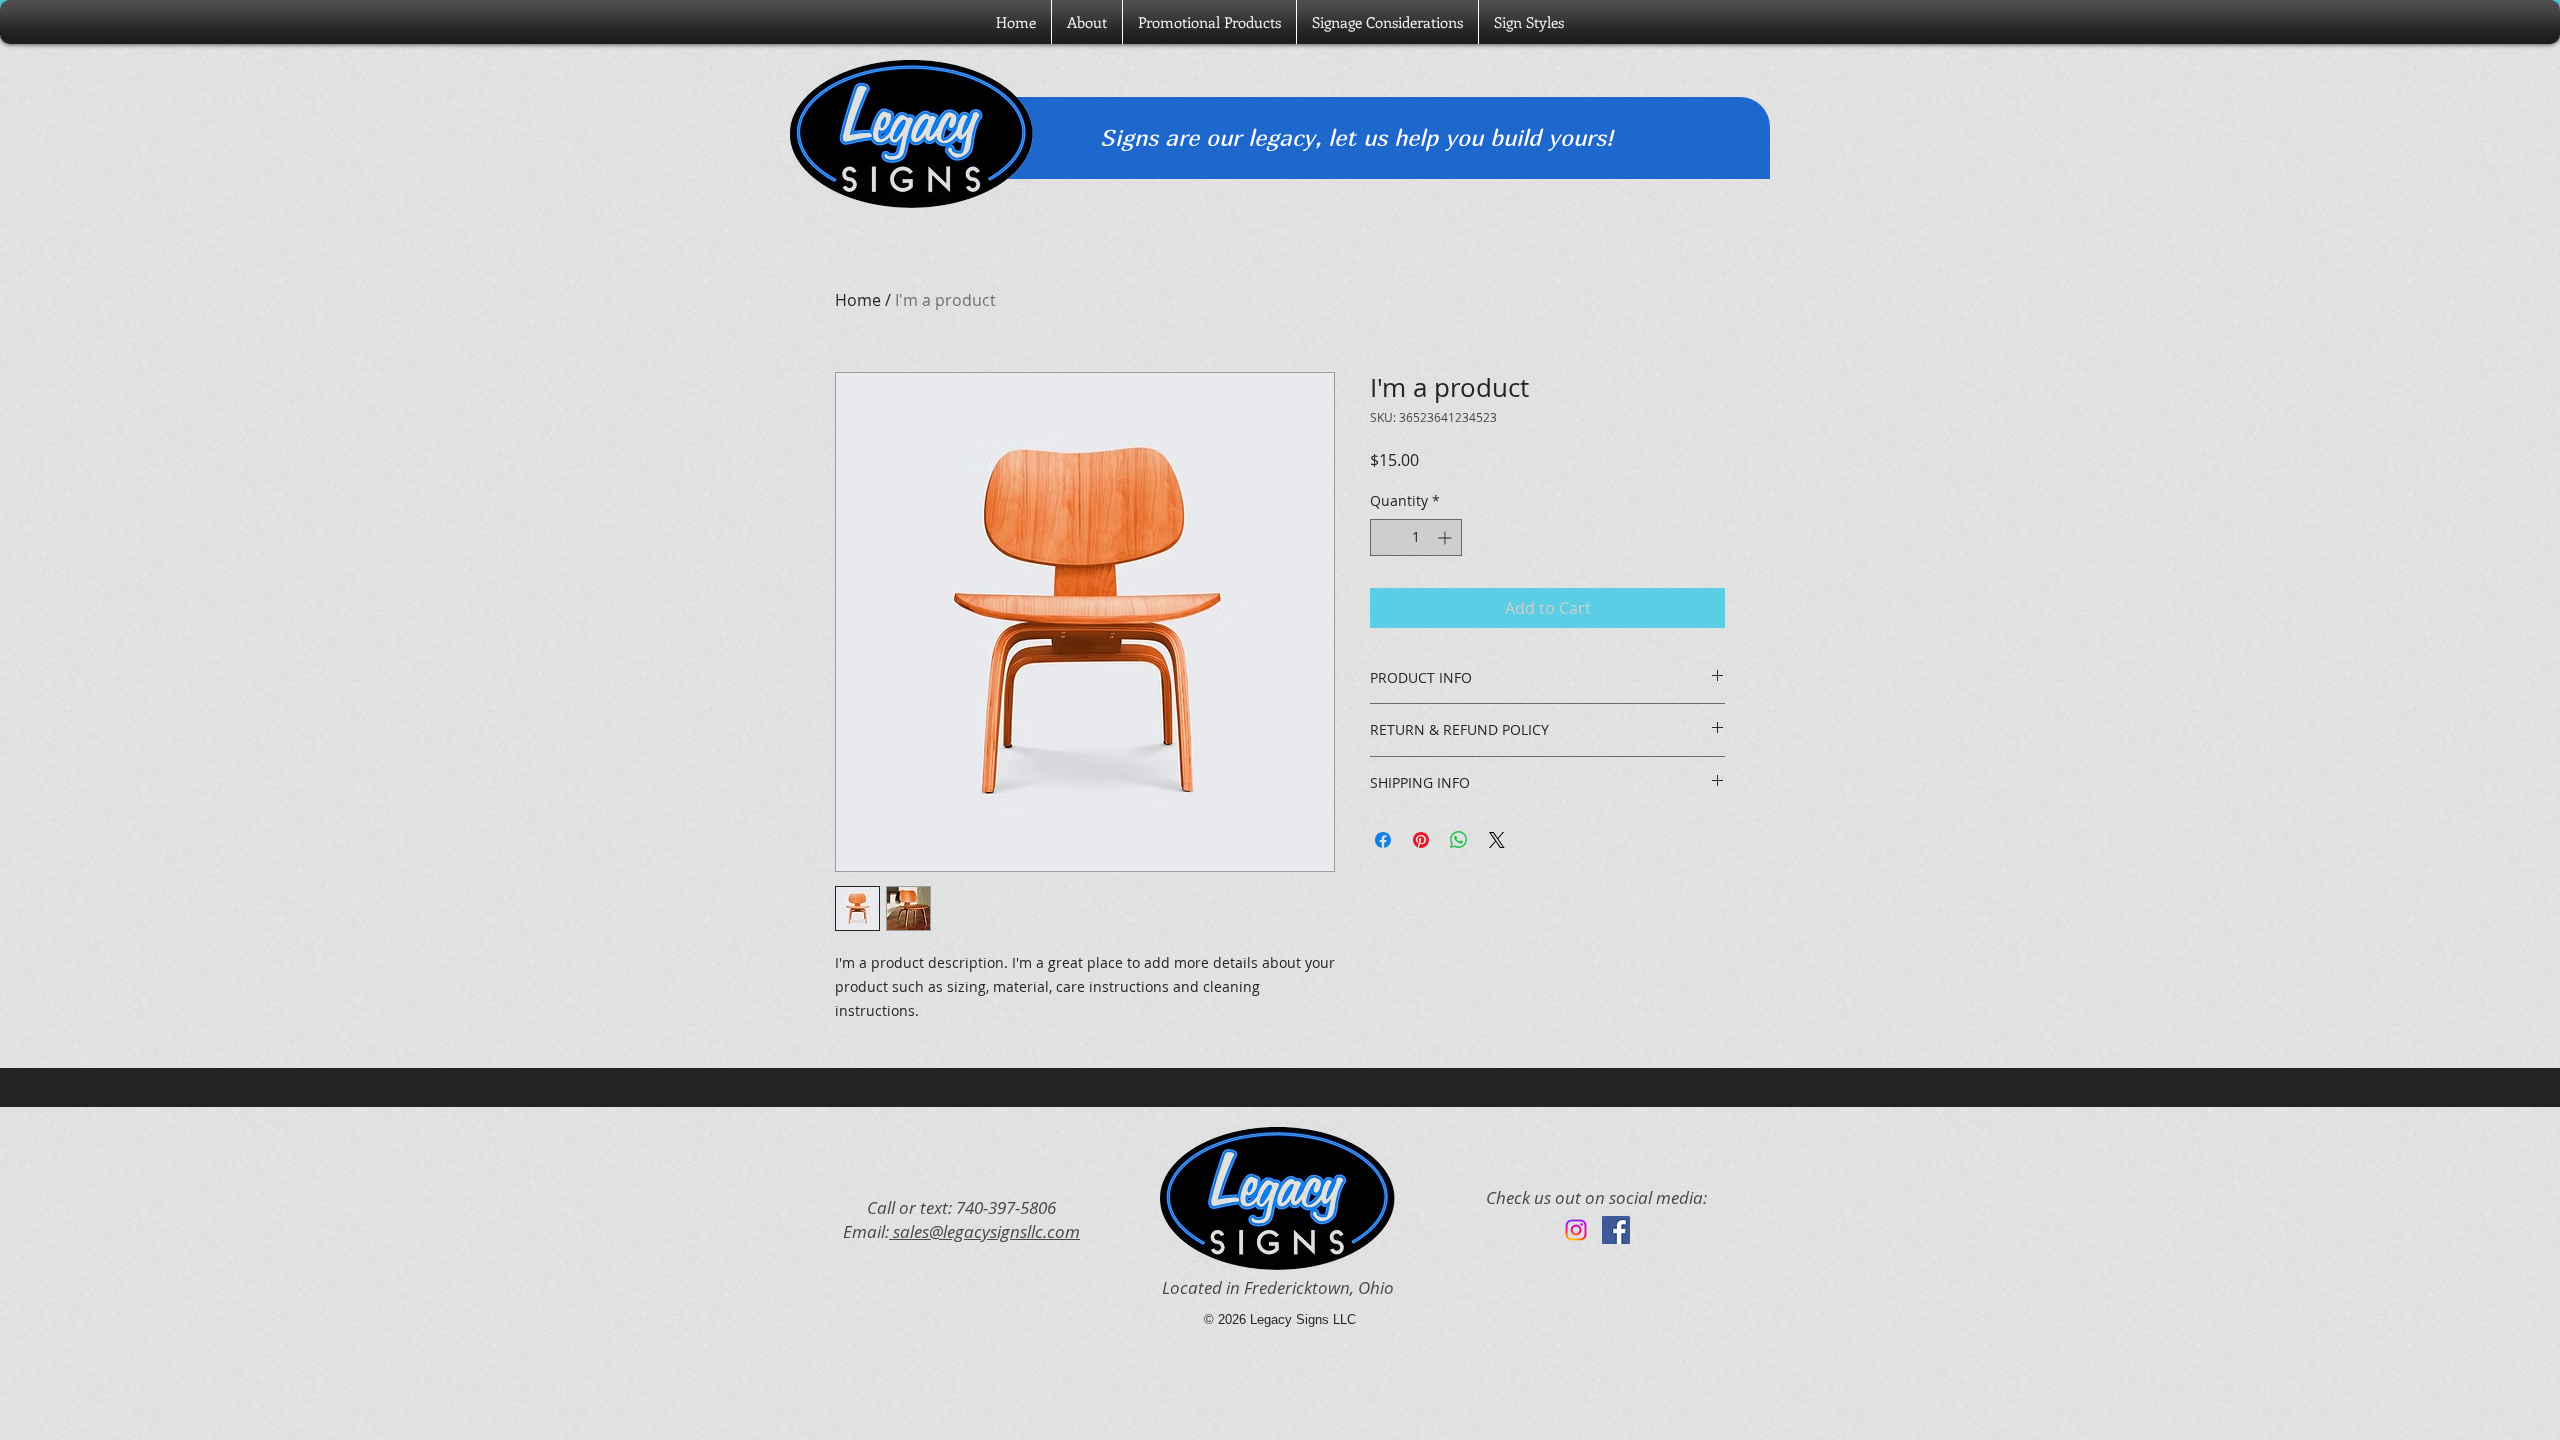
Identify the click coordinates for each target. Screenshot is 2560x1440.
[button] (1529, 22)
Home (858, 300)
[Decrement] (1385, 537)
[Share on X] (1497, 840)
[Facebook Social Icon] (1616, 1230)
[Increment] (1446, 537)
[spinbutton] (1416, 537)
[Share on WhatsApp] (1459, 840)
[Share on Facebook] (1383, 840)
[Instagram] (1576, 1230)
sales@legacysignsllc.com (984, 1231)
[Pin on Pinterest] (1421, 840)
